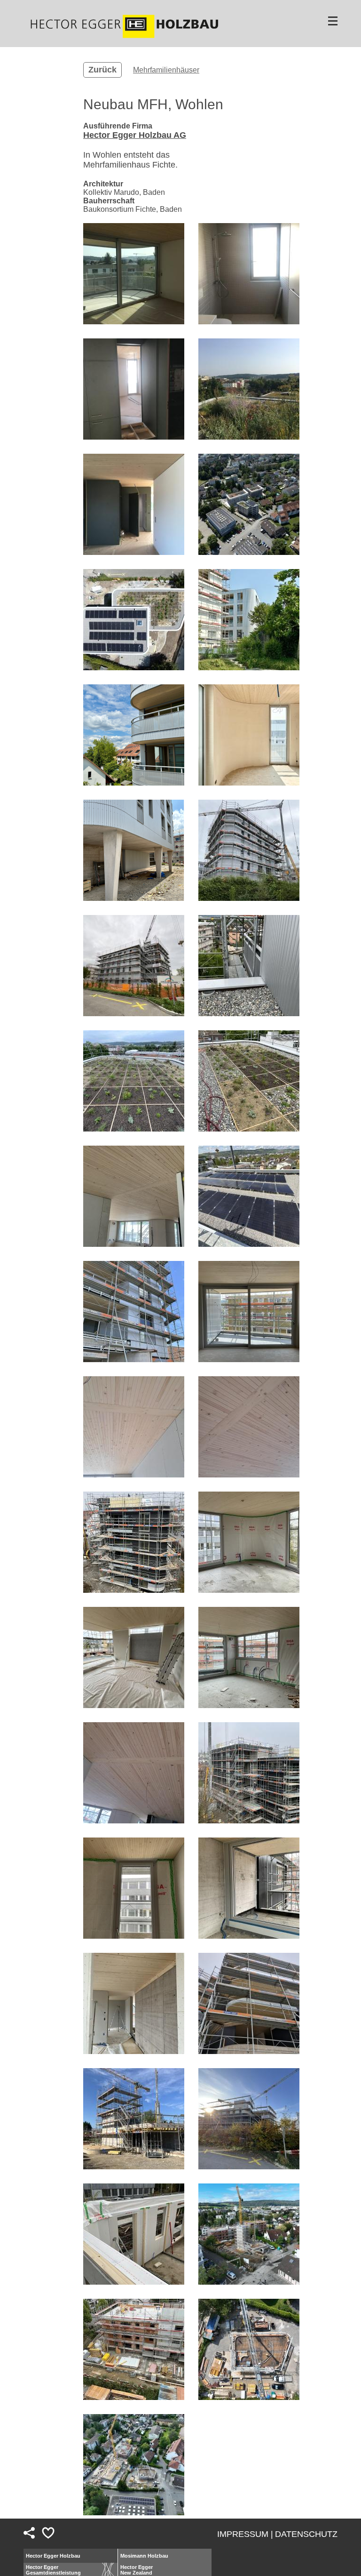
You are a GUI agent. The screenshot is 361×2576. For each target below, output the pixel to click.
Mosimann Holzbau (144, 2556)
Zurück (102, 70)
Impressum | (245, 2534)
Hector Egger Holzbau (53, 2556)
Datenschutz (306, 2534)
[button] (134, 274)
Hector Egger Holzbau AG (135, 135)
